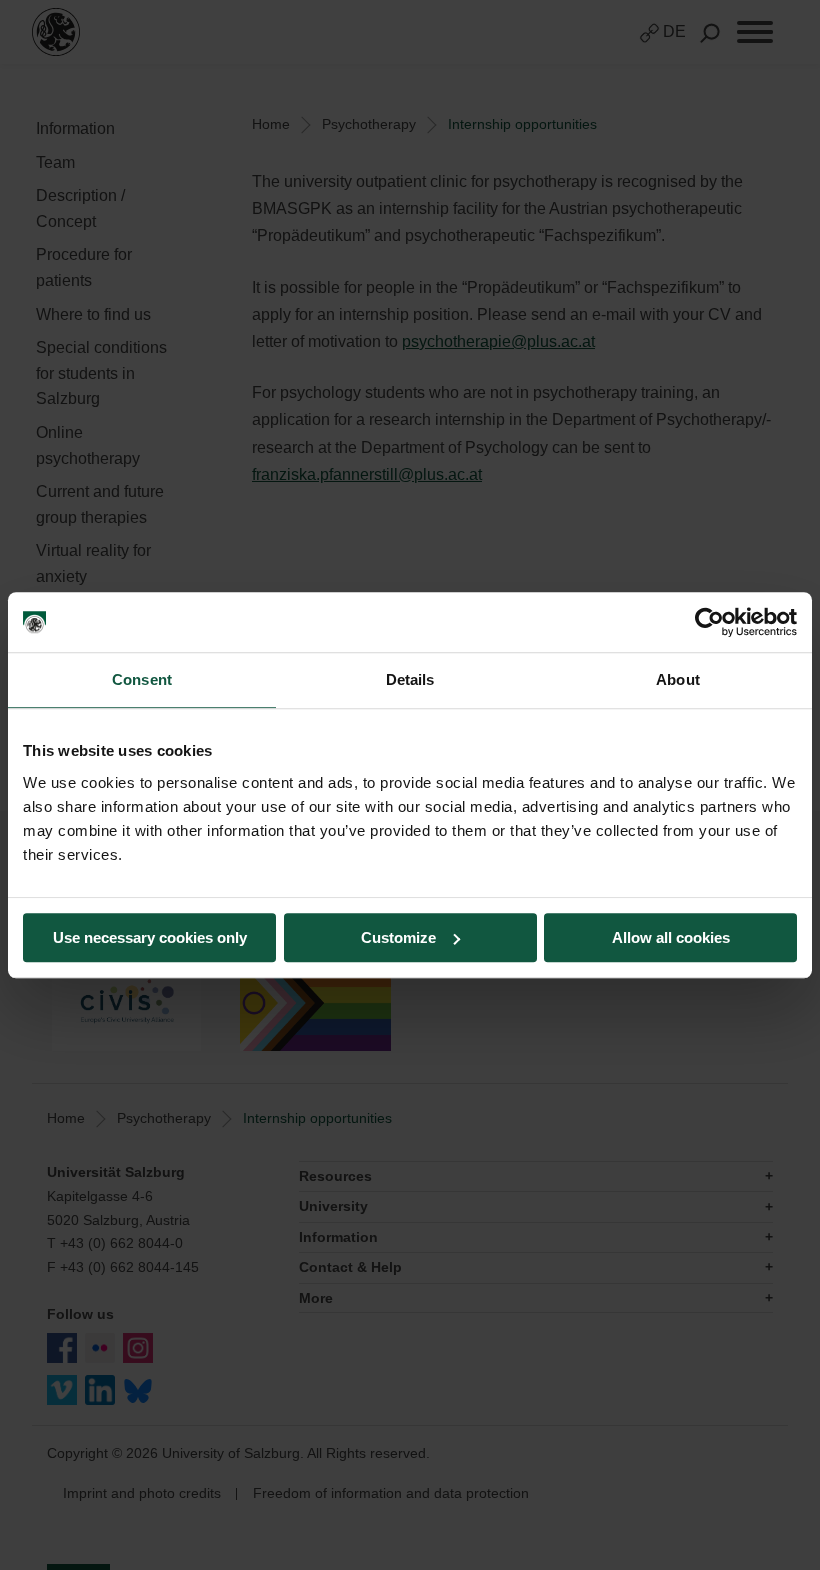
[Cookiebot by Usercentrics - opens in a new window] (709, 622)
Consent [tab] (142, 679)
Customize (398, 937)
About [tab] (678, 679)
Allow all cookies (671, 937)
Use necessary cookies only (150, 937)
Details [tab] (410, 679)
